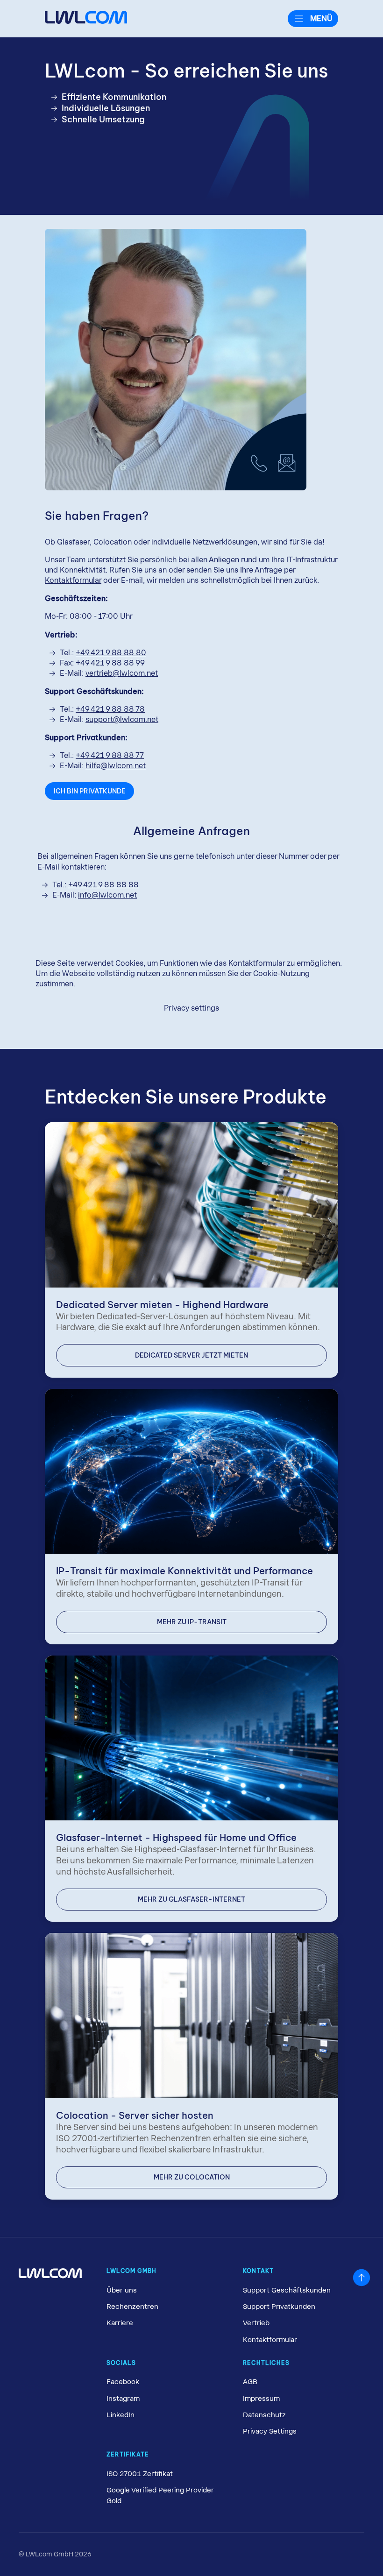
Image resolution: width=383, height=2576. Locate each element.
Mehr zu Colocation (192, 2177)
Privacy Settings (270, 2431)
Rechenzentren (132, 2307)
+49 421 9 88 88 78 (110, 709)
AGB (250, 2382)
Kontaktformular (73, 580)
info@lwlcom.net (107, 895)
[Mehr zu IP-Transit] (191, 1517)
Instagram (123, 2399)
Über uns (122, 2290)
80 (111, 653)
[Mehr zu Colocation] (191, 2066)
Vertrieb (256, 2323)
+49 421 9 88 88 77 (110, 755)
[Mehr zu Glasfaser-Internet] (191, 1789)
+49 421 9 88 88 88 (103, 885)
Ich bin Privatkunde (90, 791)
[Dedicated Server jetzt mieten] (191, 1250)
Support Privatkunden (279, 2307)
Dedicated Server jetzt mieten (191, 1355)
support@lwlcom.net (122, 719)
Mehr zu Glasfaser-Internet (191, 1899)
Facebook (123, 2382)
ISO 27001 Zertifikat (140, 2474)
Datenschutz (264, 2415)
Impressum (261, 2399)
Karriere (120, 2323)
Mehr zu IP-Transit (192, 1622)
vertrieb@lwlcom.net (122, 673)
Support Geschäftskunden (287, 2290)
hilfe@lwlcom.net (116, 766)
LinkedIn (121, 2415)
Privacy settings (191, 1008)
